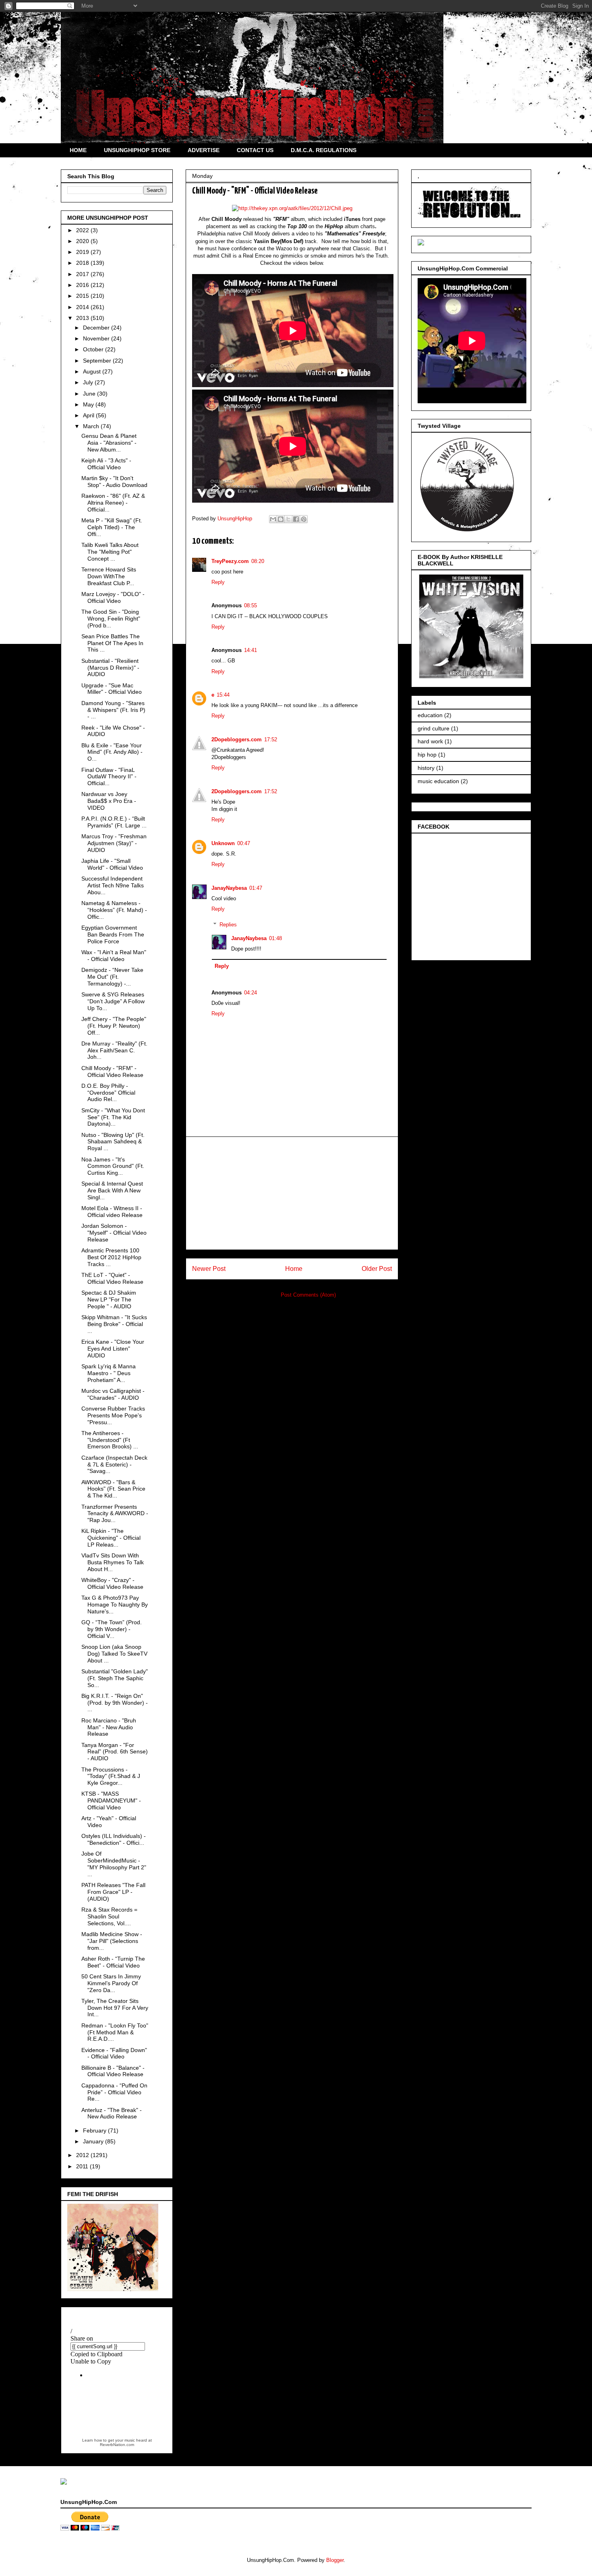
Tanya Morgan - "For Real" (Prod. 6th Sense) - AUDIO (115, 1752)
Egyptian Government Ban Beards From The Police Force (113, 934)
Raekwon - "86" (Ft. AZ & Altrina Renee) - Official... (113, 503)
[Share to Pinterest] (304, 519)
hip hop (427, 755)
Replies (228, 925)
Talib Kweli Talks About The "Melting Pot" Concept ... (110, 552)
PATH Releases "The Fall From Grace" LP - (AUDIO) (113, 1892)
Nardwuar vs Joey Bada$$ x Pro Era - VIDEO (109, 801)
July (89, 382)
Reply (218, 582)
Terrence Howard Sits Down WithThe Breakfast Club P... (109, 576)
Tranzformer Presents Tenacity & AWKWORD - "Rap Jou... (115, 1514)
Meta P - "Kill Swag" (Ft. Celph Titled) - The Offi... (112, 527)
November (97, 338)
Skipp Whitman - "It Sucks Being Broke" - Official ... (114, 1324)
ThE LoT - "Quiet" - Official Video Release (112, 1278)
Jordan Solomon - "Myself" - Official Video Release (114, 1233)
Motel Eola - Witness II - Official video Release (112, 1212)
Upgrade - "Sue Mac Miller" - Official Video (112, 689)
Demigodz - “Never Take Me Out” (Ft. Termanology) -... (112, 977)
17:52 (271, 739)
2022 (83, 230)
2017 (83, 274)
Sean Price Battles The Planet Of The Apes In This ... (112, 643)
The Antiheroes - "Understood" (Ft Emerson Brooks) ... (110, 1440)
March (92, 426)
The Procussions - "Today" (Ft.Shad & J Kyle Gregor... (111, 1776)
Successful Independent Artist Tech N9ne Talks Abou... (113, 885)
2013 (83, 318)
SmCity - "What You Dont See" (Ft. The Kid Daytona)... (113, 1117)
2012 (83, 2155)
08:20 (258, 561)
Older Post (377, 1269)
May (89, 404)
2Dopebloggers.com (237, 739)
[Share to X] (288, 519)
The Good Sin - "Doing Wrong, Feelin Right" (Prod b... (111, 619)
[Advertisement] (292, 1193)
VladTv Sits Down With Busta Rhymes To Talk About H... (113, 1562)
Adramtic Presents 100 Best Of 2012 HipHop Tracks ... (111, 1257)
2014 (83, 307)
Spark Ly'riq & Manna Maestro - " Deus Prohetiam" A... (109, 1373)
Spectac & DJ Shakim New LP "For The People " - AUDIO (109, 1299)
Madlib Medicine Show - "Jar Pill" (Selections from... (112, 1941)
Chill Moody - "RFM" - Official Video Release (112, 1071)
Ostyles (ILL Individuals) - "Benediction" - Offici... (114, 1839)
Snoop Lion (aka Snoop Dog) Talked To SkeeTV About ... (114, 1654)
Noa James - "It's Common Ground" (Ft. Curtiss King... (113, 1166)
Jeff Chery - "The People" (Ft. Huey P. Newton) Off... (114, 1026)
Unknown (223, 843)
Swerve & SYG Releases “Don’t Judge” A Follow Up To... (113, 1001)
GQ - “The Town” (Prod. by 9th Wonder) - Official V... (112, 1629)
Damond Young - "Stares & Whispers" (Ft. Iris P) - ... (113, 710)
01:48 (275, 938)
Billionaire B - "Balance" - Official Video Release (113, 2071)
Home (294, 1269)
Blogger (335, 2560)
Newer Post (209, 1269)
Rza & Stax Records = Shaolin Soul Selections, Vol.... (109, 1916)
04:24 (250, 993)
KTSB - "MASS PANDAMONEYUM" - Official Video (111, 1801)
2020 (83, 241)
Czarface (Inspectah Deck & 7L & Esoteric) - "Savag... (114, 1464)
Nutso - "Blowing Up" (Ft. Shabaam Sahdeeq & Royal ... (113, 1142)
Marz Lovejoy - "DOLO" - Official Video (113, 597)
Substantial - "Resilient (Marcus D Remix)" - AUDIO (110, 668)
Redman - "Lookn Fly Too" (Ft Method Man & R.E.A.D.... (115, 2032)
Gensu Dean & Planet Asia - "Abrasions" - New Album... (109, 443)
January (94, 2141)
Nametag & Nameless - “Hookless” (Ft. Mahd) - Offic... (114, 910)
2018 (83, 263)
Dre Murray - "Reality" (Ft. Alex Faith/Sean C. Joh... (114, 1050)
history (426, 768)
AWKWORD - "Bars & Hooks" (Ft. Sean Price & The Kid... (113, 1489)
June (90, 394)
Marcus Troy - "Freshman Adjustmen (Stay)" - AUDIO (114, 843)
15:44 (223, 695)
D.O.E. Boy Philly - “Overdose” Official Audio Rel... (108, 1093)
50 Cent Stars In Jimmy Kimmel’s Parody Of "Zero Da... (111, 1983)
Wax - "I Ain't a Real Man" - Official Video (114, 956)
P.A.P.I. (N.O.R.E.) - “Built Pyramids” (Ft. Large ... (114, 822)
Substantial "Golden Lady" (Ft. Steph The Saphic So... (115, 1678)
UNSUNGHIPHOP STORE (137, 150)
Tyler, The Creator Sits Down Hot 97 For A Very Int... (115, 2008)
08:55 (250, 605)
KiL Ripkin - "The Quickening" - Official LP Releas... (111, 1538)
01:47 (256, 888)
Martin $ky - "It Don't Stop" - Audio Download (114, 482)
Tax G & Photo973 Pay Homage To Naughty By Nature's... (115, 1605)
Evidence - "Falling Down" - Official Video (114, 2053)
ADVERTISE (204, 150)
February (95, 2131)
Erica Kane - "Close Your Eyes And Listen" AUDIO (113, 1349)
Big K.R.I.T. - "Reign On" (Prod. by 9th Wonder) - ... (115, 1703)
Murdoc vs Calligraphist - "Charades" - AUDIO (113, 1394)
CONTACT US (255, 150)
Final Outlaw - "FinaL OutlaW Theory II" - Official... (109, 777)
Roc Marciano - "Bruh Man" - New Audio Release (109, 1727)
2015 (83, 296)
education (430, 715)
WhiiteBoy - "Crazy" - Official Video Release (112, 1583)
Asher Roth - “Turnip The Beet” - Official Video (113, 1962)
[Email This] (273, 519)
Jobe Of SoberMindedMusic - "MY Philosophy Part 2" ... (114, 1864)
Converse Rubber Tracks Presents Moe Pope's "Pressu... (113, 1415)
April (89, 415)
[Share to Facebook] (296, 519)
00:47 (244, 843)
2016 (83, 285)
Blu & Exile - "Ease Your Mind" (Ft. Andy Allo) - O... (112, 752)
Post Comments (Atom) (308, 1295)
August (93, 371)
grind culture (434, 728)
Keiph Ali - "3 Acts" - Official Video (106, 464)
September (98, 361)
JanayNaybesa (229, 888)
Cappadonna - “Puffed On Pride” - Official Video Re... (114, 2092)
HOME (78, 150)
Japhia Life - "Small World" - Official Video (112, 864)
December (97, 328)
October (94, 349)
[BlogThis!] (281, 519)
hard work (430, 741)
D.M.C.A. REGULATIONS (324, 150)
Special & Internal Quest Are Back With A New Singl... (112, 1190)
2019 (83, 252)
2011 (83, 2166)
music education (438, 781)
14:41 (250, 650)
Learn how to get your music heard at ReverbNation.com (117, 2442)
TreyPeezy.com (230, 561)
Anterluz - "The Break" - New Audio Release (112, 2113)
